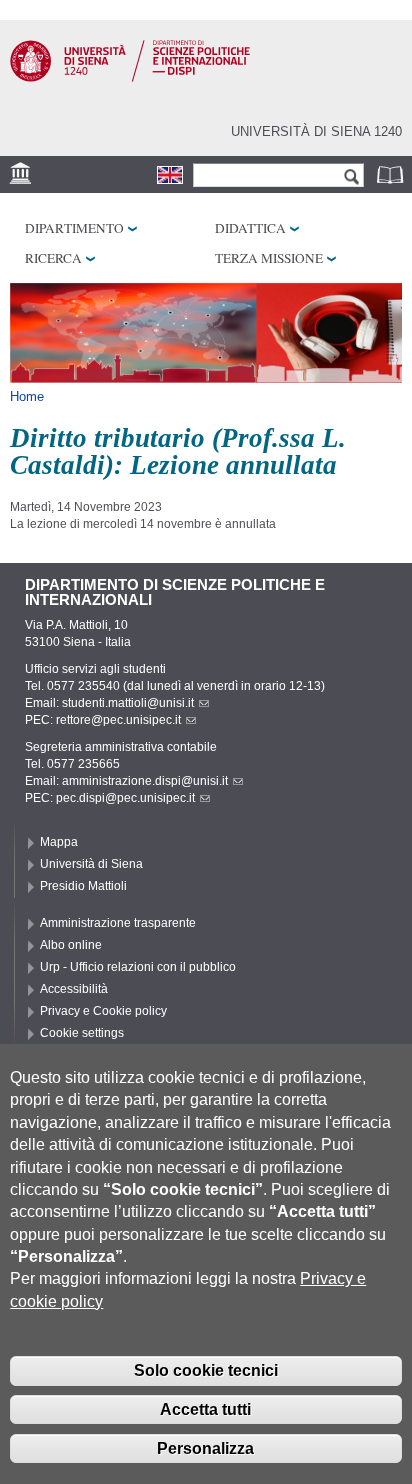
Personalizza (205, 1448)
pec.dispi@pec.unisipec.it (125, 798)
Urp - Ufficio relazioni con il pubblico (138, 967)
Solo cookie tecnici (206, 1370)
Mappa (59, 842)
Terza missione (269, 258)
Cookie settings (82, 1033)
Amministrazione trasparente (118, 923)
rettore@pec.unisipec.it (118, 720)
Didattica (250, 228)
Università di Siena (91, 864)
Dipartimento (74, 228)
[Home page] (130, 78)
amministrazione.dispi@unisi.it (145, 781)
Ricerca (53, 258)
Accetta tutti (205, 1409)
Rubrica (392, 174)
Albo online (71, 945)
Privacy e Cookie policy (103, 1011)
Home (27, 396)
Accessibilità (74, 989)
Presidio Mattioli (83, 886)
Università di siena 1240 (316, 131)
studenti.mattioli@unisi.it (128, 703)
